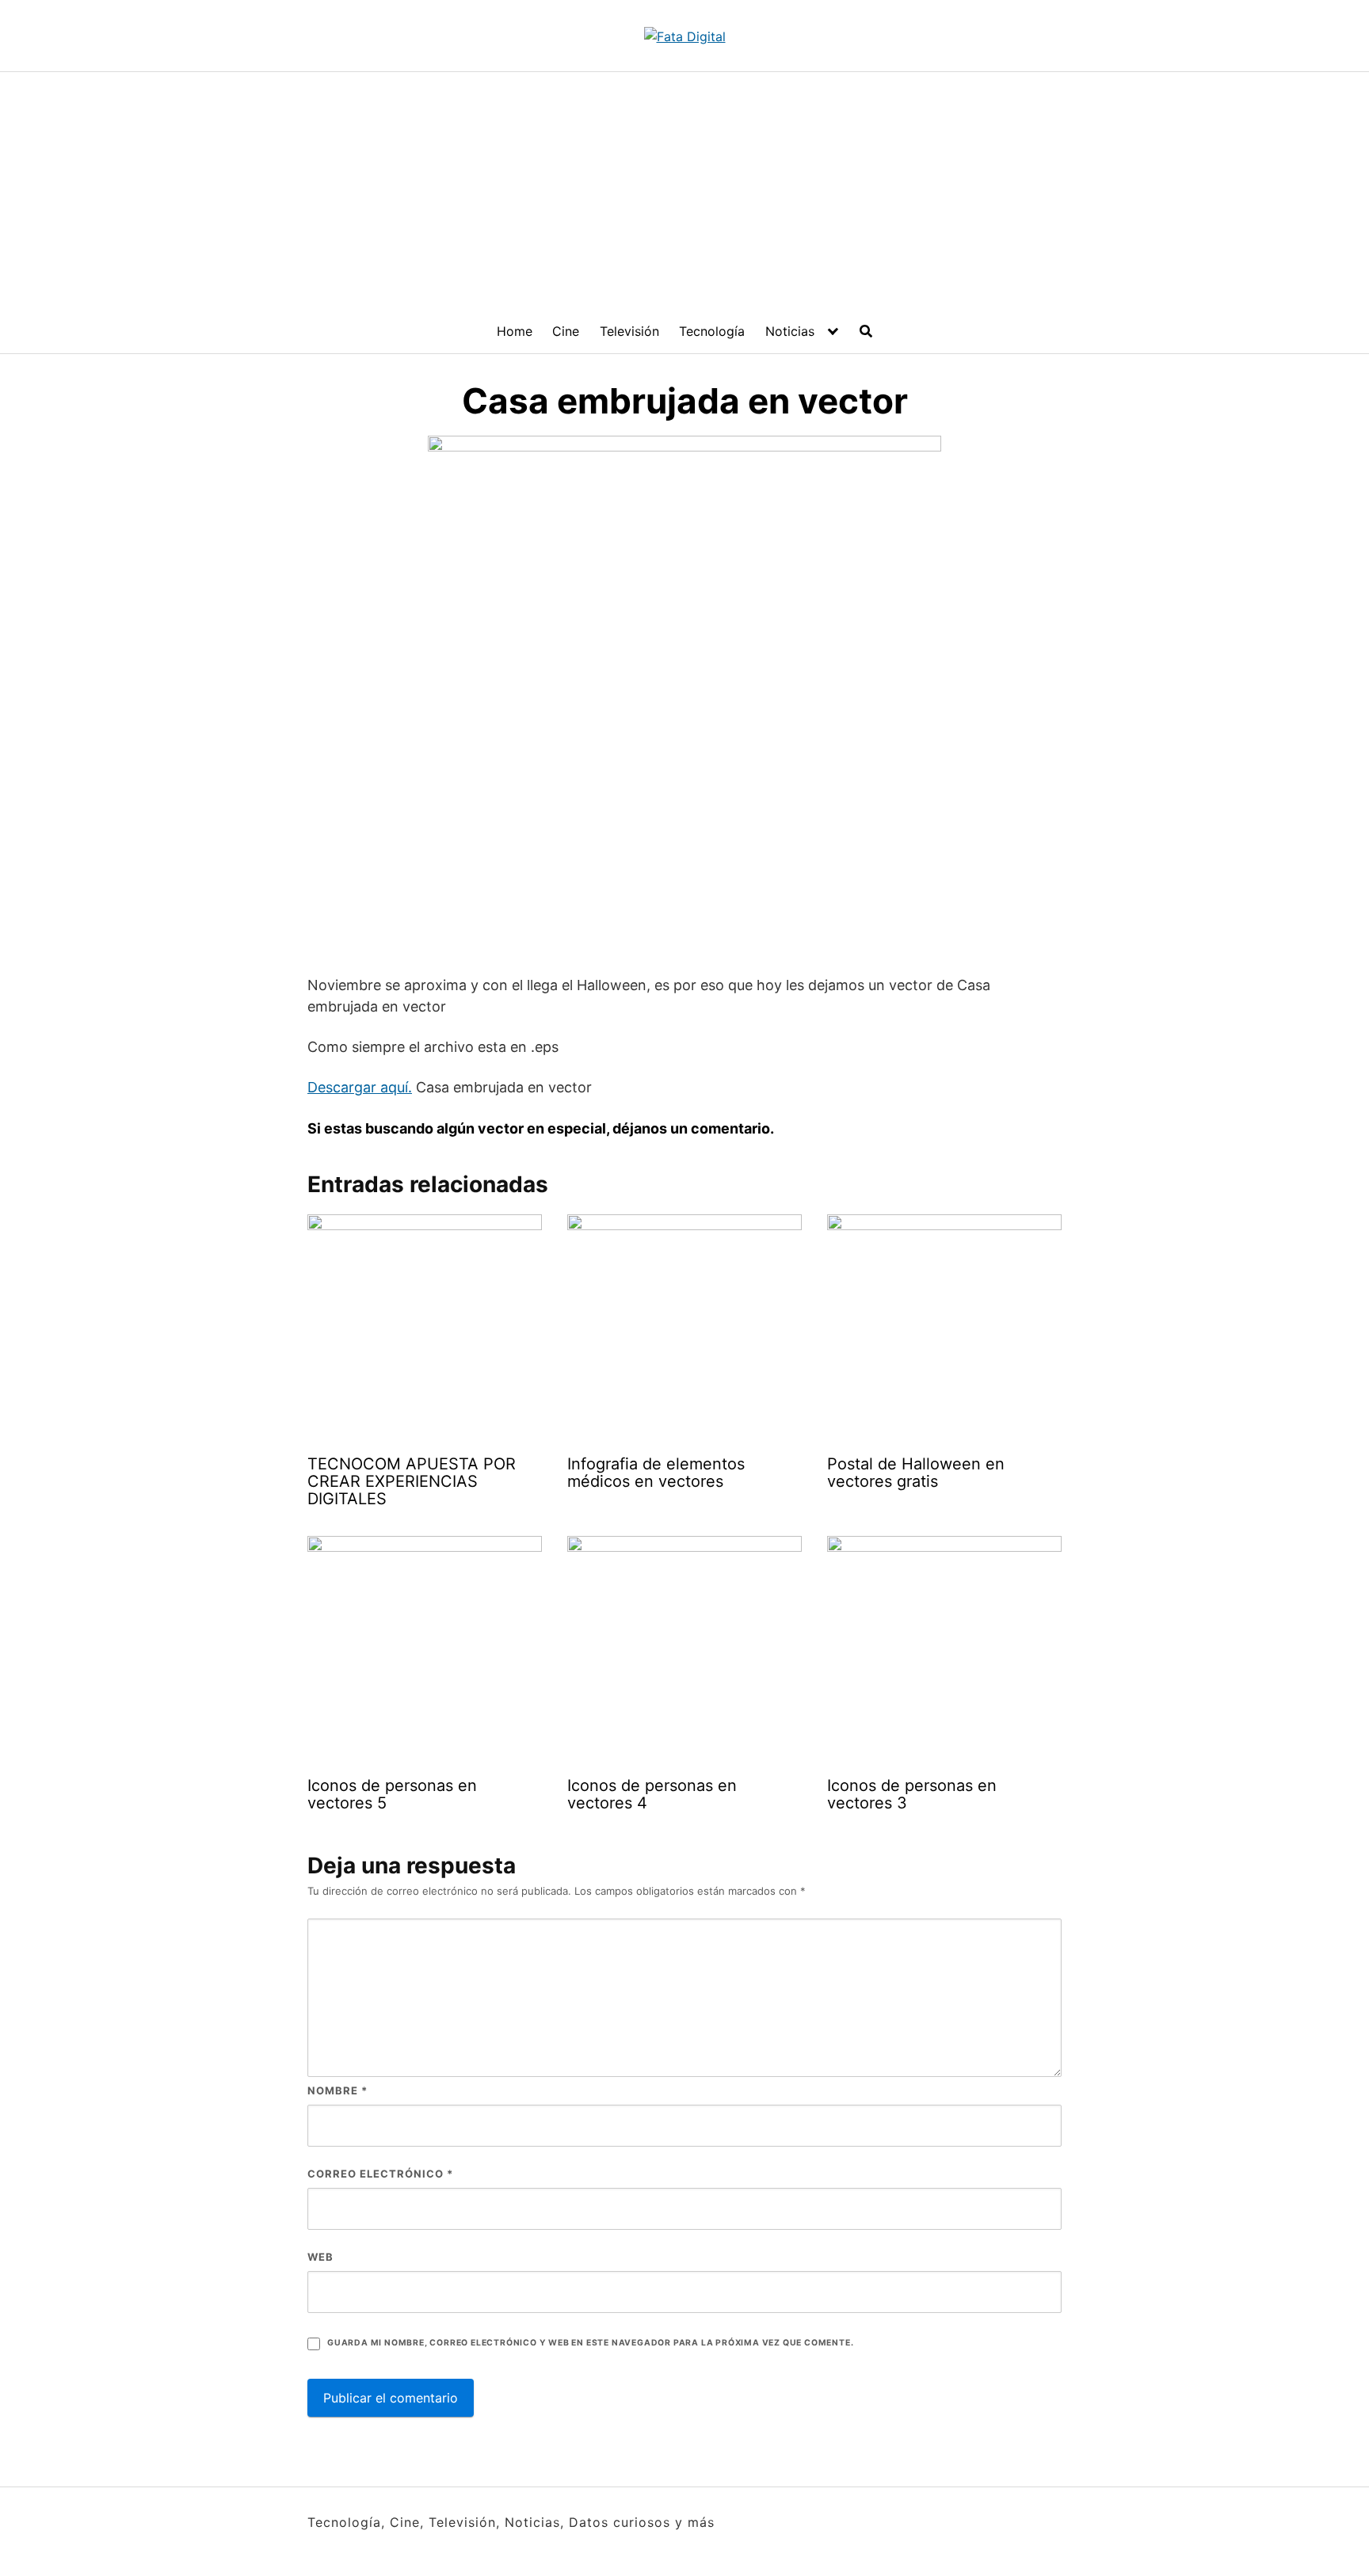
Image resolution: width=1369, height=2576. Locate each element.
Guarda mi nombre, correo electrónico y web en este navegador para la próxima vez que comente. (590, 2343)
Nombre (337, 2090)
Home (515, 331)
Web (320, 2257)
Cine (566, 331)
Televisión (629, 331)
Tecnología (712, 331)
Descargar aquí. (360, 1087)
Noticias (790, 331)
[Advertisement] (684, 191)
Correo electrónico (380, 2174)
